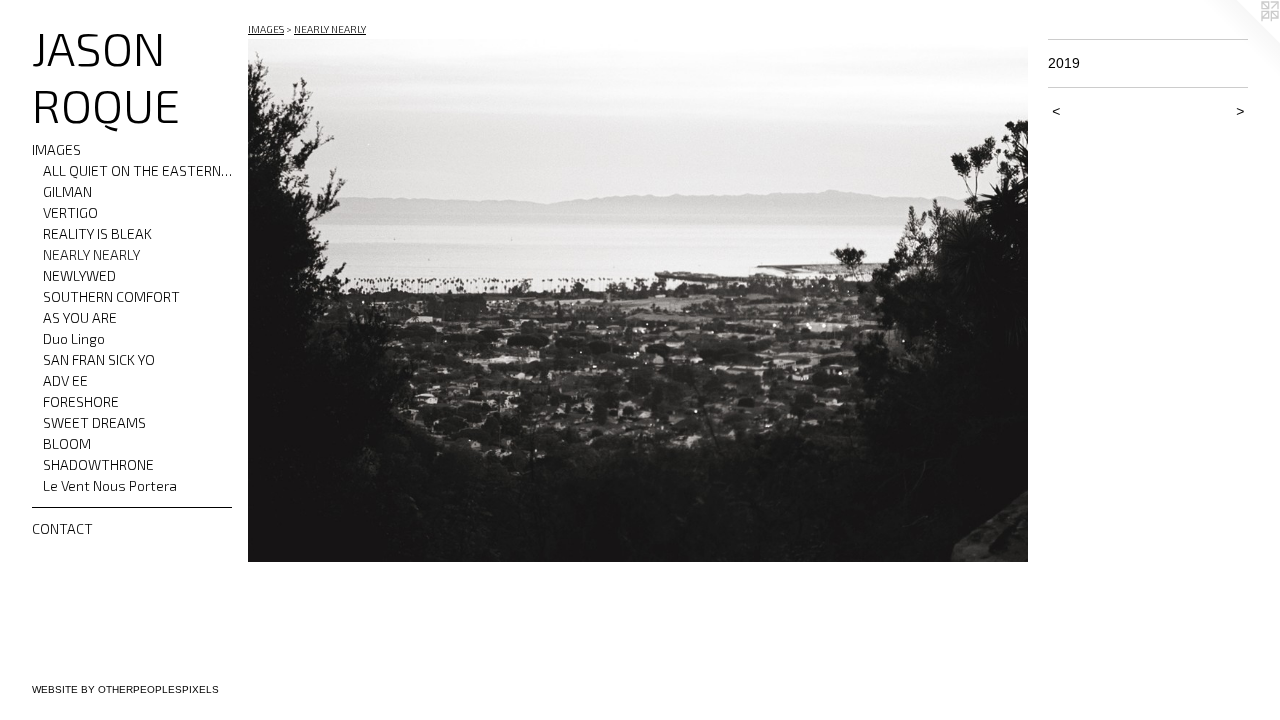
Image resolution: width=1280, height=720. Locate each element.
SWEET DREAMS (94, 422)
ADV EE (65, 380)
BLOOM (67, 443)
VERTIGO (70, 212)
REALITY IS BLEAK (97, 233)
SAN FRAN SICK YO (99, 359)
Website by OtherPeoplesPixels (125, 689)
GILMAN (67, 191)
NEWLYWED (79, 275)
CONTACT (62, 528)
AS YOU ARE (80, 317)
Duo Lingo (74, 338)
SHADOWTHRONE (98, 464)
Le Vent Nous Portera (110, 485)
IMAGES (56, 149)
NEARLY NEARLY (91, 254)
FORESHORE (81, 401)
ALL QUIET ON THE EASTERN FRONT (138, 170)
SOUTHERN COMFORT (111, 296)
